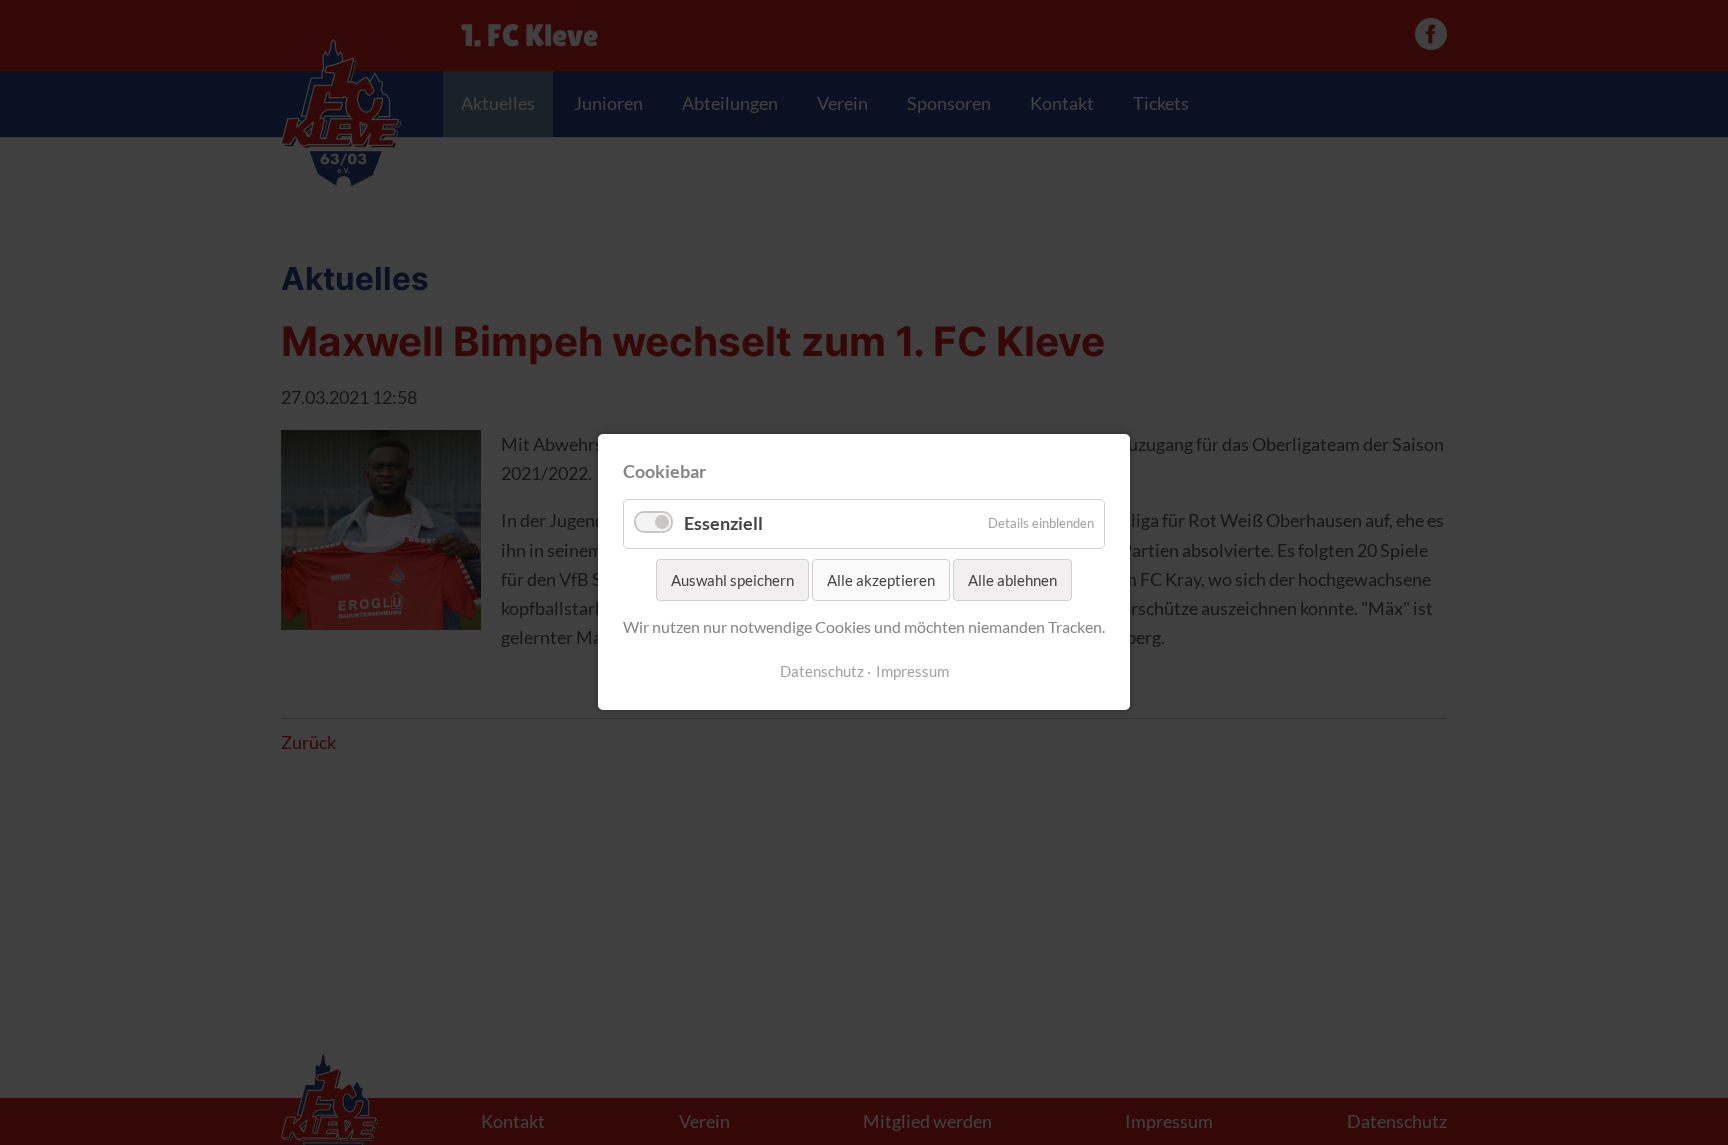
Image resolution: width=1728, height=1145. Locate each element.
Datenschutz (822, 671)
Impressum (912, 671)
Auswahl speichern (732, 580)
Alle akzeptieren (881, 580)
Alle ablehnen (1012, 580)
